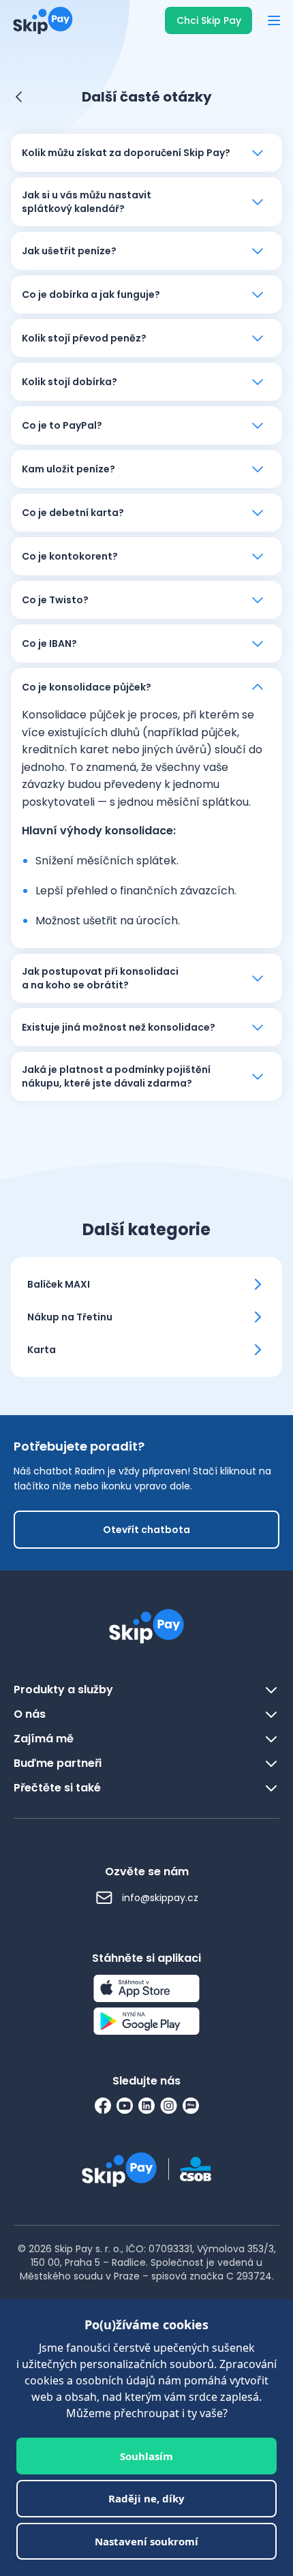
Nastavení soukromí (146, 2541)
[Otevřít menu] (274, 20)
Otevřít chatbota (146, 1530)
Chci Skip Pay (209, 20)
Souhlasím (146, 2456)
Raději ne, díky (146, 2498)
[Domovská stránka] (39, 20)
